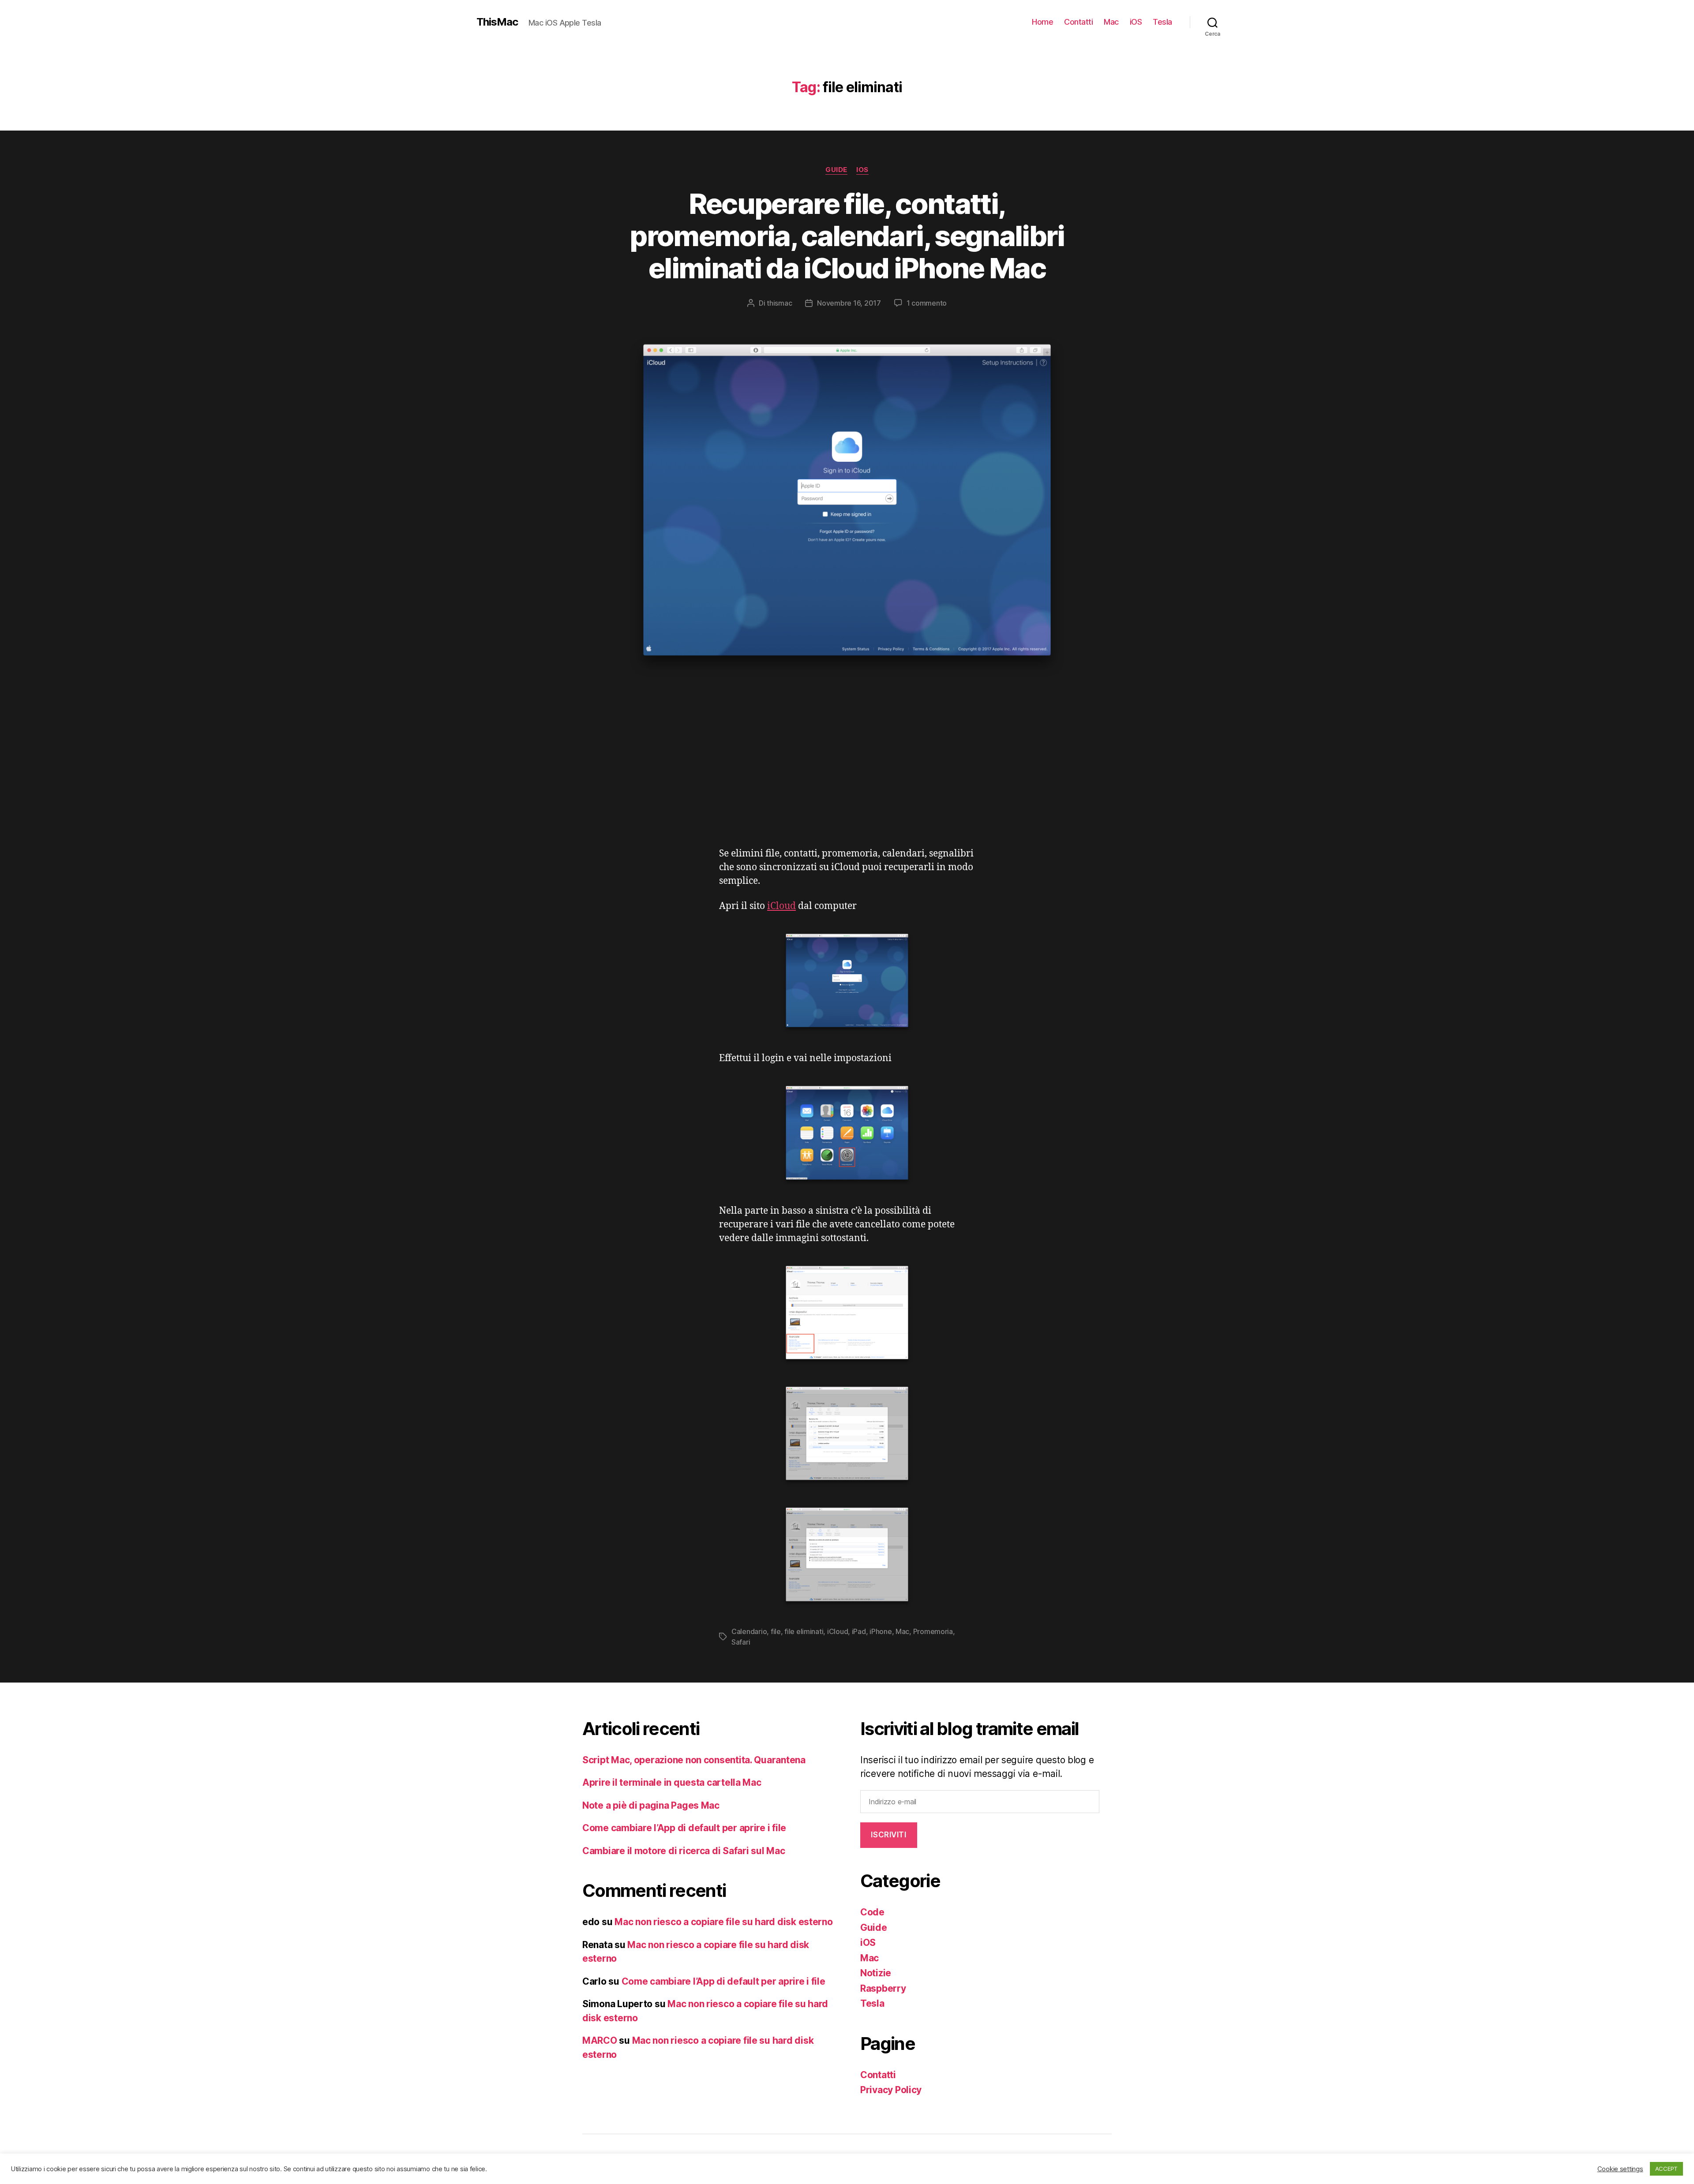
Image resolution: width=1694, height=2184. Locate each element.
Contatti (1078, 22)
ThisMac (497, 22)
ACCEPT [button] (1666, 2169)
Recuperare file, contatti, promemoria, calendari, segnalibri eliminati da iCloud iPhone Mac (847, 236)
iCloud (781, 906)
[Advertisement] (847, 781)
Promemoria (933, 1631)
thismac (779, 303)
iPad (859, 1631)
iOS (1136, 22)
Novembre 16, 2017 (849, 303)
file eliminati (804, 1631)
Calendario (749, 1631)
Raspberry (883, 1988)
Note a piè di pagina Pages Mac (651, 1805)
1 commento (927, 303)
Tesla (1162, 22)
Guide (836, 170)
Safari (741, 1642)
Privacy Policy (891, 2090)
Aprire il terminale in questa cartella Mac (672, 1782)
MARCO (600, 2040)
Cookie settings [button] (1620, 2169)
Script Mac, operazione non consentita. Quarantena (694, 1760)
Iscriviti (888, 1835)
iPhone (881, 1631)
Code (872, 1912)
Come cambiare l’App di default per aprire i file (684, 1828)
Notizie (876, 1973)
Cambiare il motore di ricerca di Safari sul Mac (684, 1851)
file (776, 1631)
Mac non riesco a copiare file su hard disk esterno (724, 1922)
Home (1042, 22)
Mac (1111, 22)
